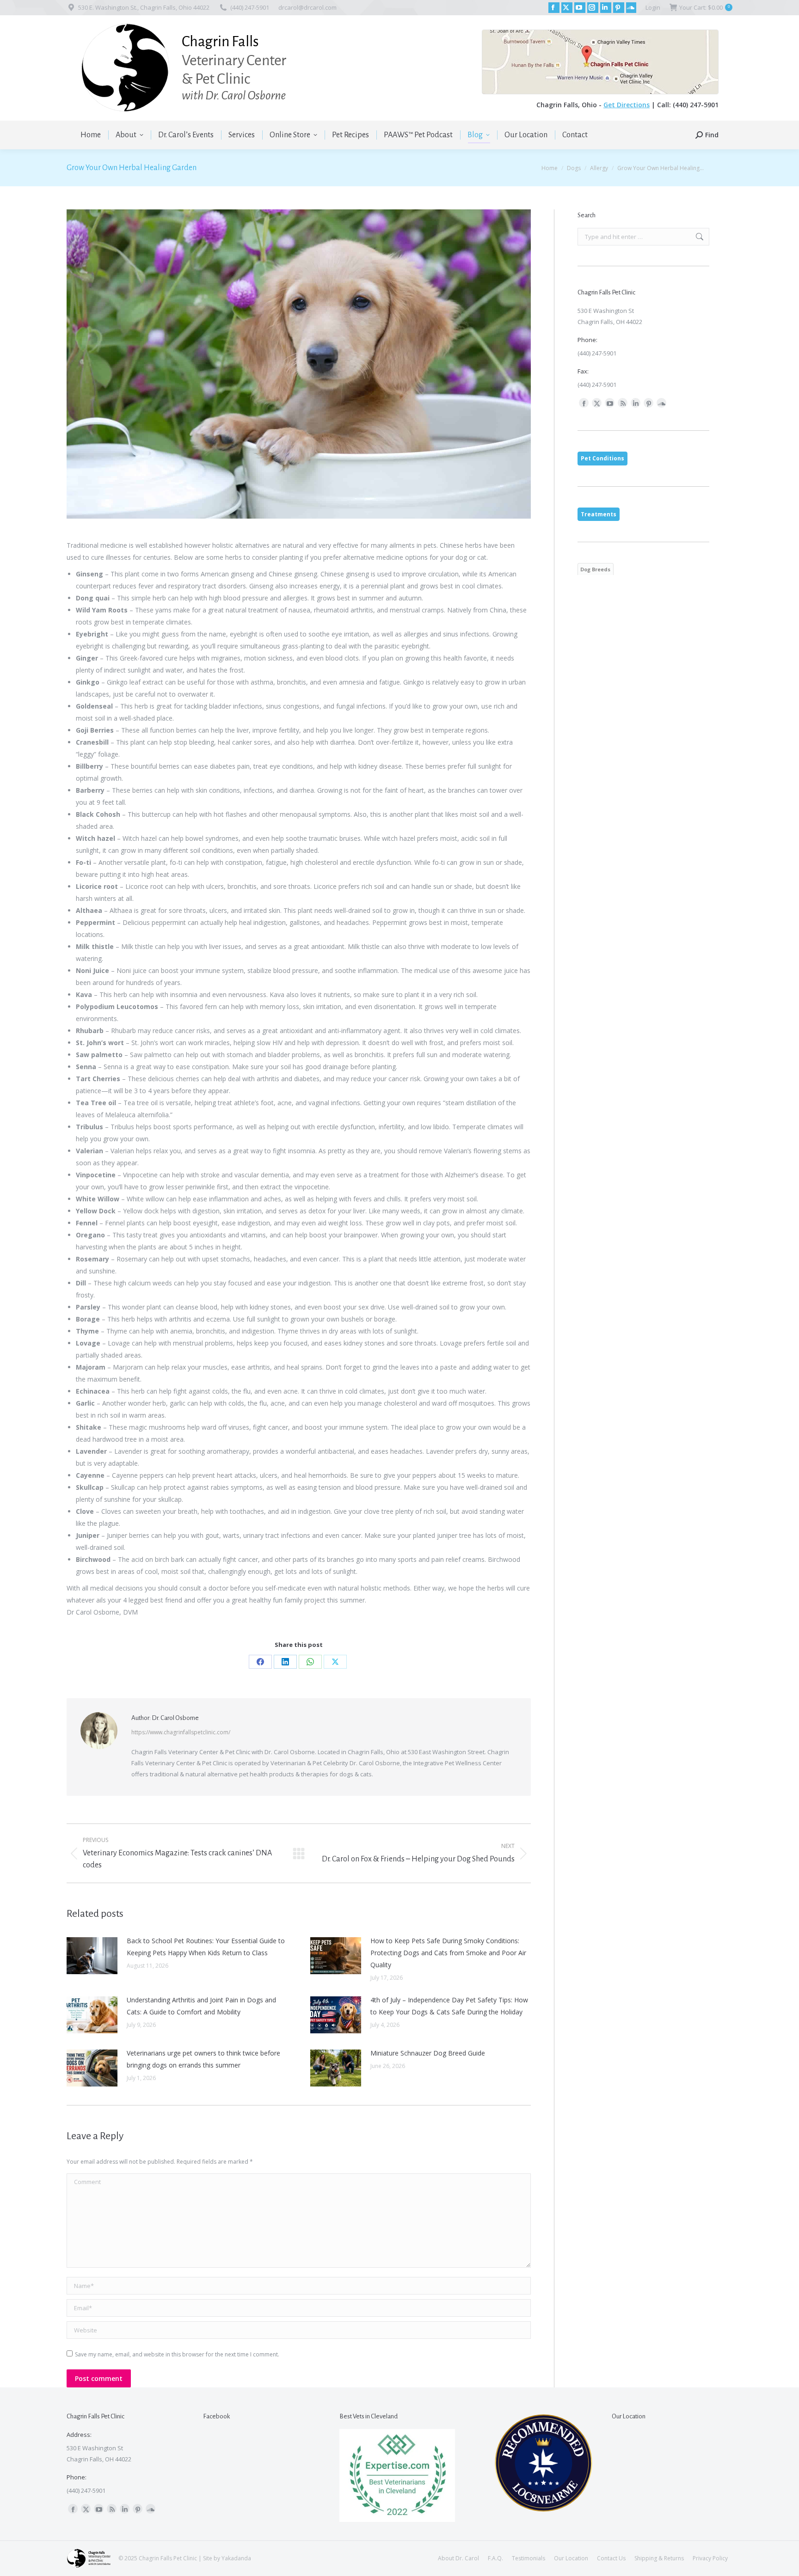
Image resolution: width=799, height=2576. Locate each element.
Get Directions (627, 105)
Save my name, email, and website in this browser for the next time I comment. (177, 2354)
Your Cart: (704, 7)
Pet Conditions (602, 458)
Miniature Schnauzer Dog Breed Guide (428, 2053)
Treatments (599, 514)
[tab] (602, 459)
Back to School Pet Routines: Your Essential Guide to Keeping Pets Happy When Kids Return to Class (206, 1947)
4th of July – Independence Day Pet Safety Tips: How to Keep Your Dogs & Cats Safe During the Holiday (449, 2006)
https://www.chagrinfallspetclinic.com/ (181, 1732)
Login (653, 7)
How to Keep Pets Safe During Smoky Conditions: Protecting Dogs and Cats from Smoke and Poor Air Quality (448, 1953)
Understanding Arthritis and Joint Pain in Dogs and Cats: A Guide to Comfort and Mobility (201, 2006)
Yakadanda (236, 2558)
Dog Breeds (595, 569)
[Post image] (92, 1956)
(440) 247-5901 (250, 7)
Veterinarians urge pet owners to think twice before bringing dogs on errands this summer (203, 2059)
